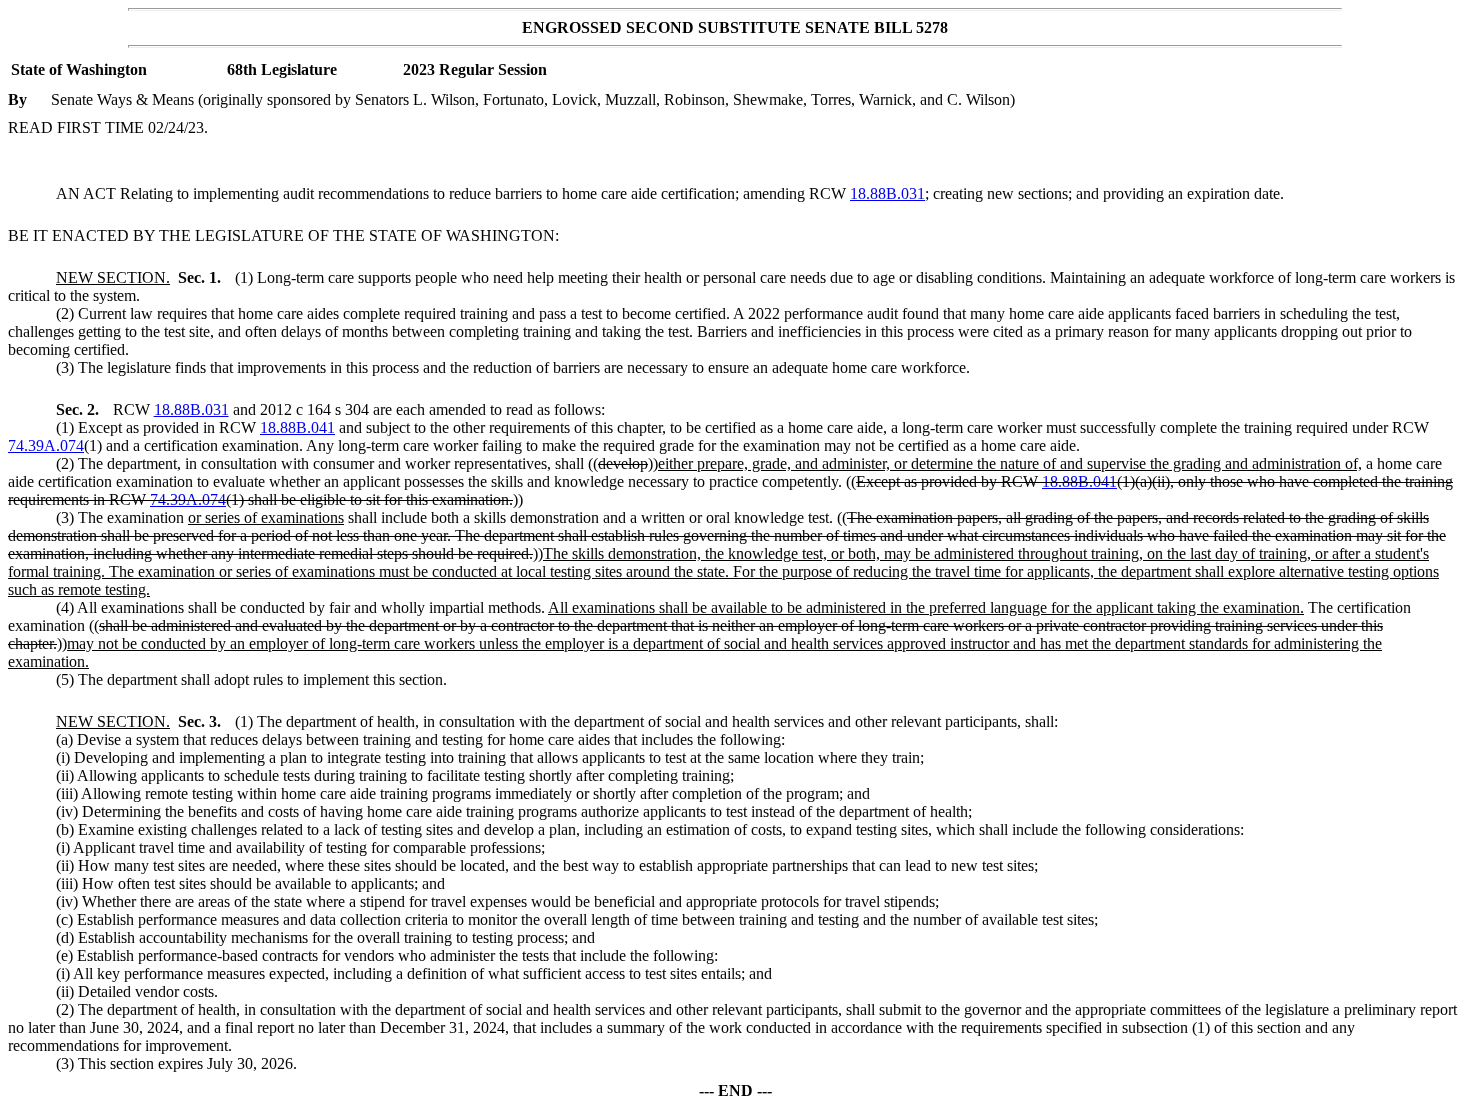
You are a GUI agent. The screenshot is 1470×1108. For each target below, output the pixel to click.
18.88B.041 (297, 427)
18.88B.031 (887, 193)
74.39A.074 (46, 445)
